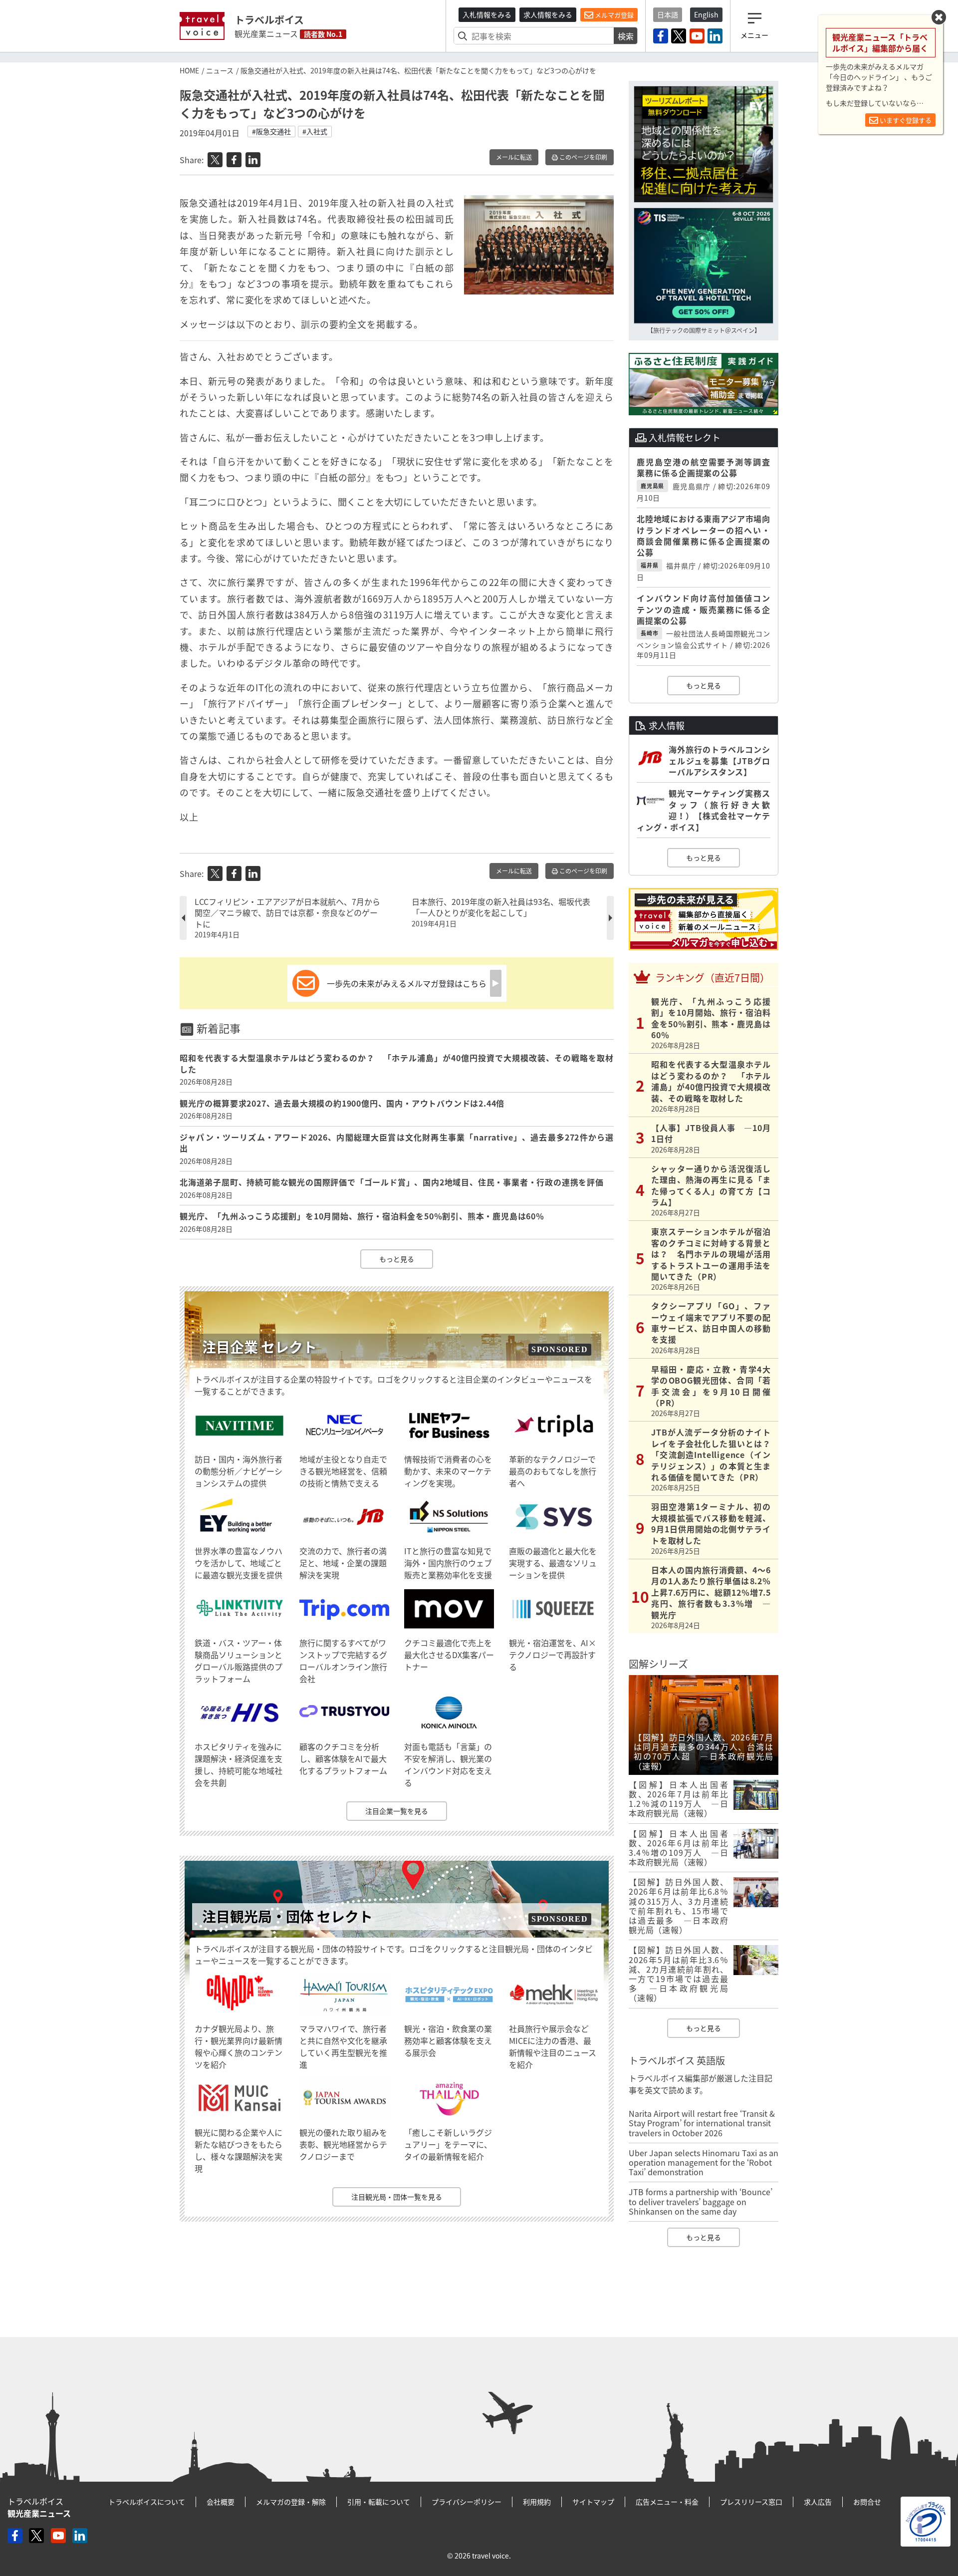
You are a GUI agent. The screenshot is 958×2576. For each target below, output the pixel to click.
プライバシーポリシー (467, 2502)
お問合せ (867, 2502)
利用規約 (537, 2502)
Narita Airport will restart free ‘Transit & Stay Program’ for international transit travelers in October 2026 (702, 2123)
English (706, 14)
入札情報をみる (487, 14)
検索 (626, 36)
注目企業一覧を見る (397, 1811)
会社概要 (221, 2502)
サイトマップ (593, 2502)
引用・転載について (379, 2502)
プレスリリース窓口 (751, 2502)
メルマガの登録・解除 (291, 2502)
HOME (189, 70)
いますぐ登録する (905, 120)
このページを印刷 (583, 157)
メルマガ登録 (613, 15)
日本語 (668, 14)
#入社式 (315, 131)
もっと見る (397, 1259)
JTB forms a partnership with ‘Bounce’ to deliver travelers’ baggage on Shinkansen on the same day (701, 2201)
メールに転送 (514, 157)
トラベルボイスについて (147, 2502)
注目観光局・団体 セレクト (287, 1916)
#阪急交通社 (271, 131)
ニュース (220, 70)
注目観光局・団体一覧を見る (397, 2197)
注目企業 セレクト (259, 1347)
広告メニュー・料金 (667, 2502)
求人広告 (818, 2502)
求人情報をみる (548, 14)
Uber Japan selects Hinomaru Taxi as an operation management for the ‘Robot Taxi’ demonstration (704, 2162)
